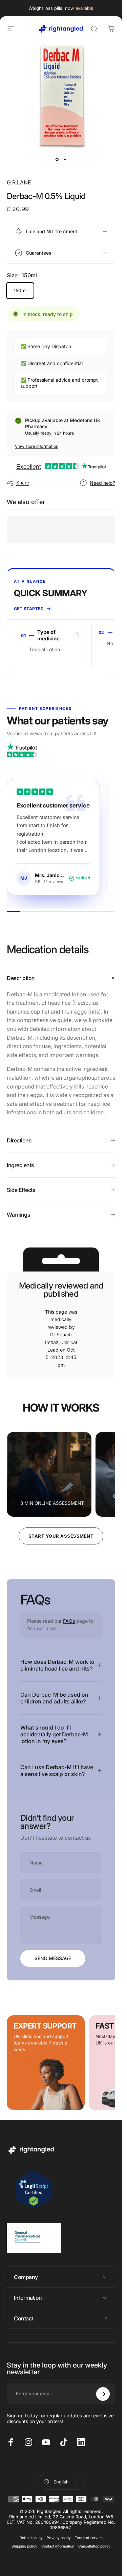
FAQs (69, 1621)
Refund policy (31, 2538)
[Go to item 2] (65, 159)
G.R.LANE (19, 182)
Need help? (102, 483)
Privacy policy (59, 2538)
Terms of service (89, 2538)
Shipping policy (24, 2546)
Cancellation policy (94, 2546)
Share (23, 483)
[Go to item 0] (57, 159)
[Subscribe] (103, 2394)
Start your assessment (61, 1536)
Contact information (58, 2546)
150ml (20, 290)
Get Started (29, 609)
